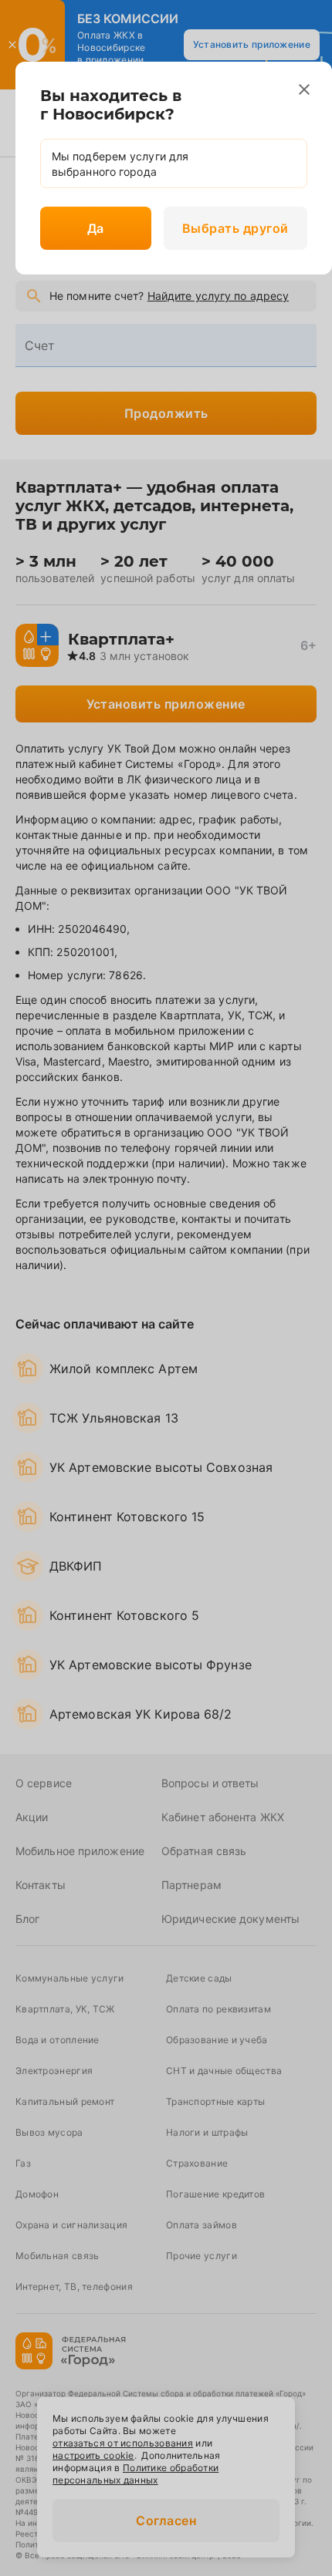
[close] (304, 89)
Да (96, 228)
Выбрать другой (235, 228)
